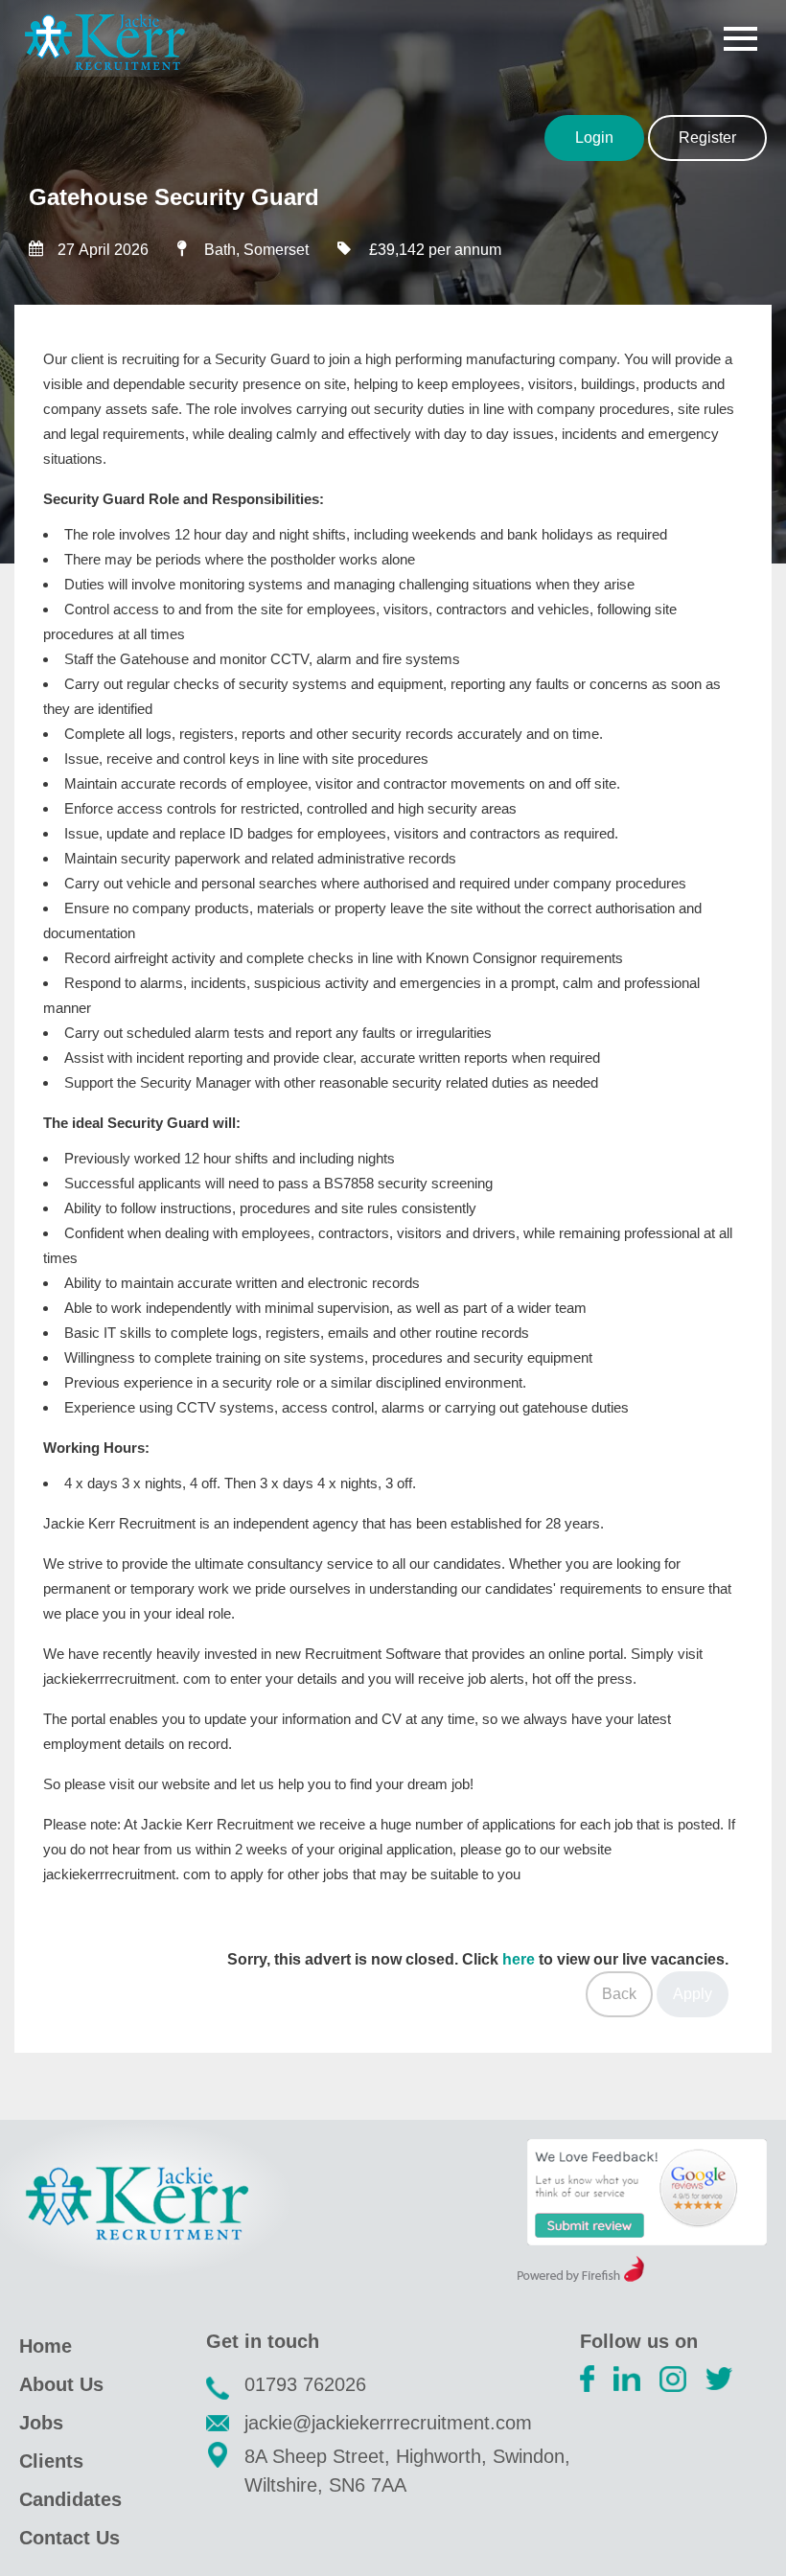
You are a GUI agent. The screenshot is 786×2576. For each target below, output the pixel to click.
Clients (51, 2461)
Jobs (41, 2423)
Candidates (70, 2499)
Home (46, 2346)
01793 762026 (305, 2384)
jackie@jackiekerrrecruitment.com (388, 2423)
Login (594, 138)
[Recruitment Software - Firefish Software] (580, 2277)
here (519, 1959)
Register (707, 138)
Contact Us (69, 2538)
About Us (61, 2384)
